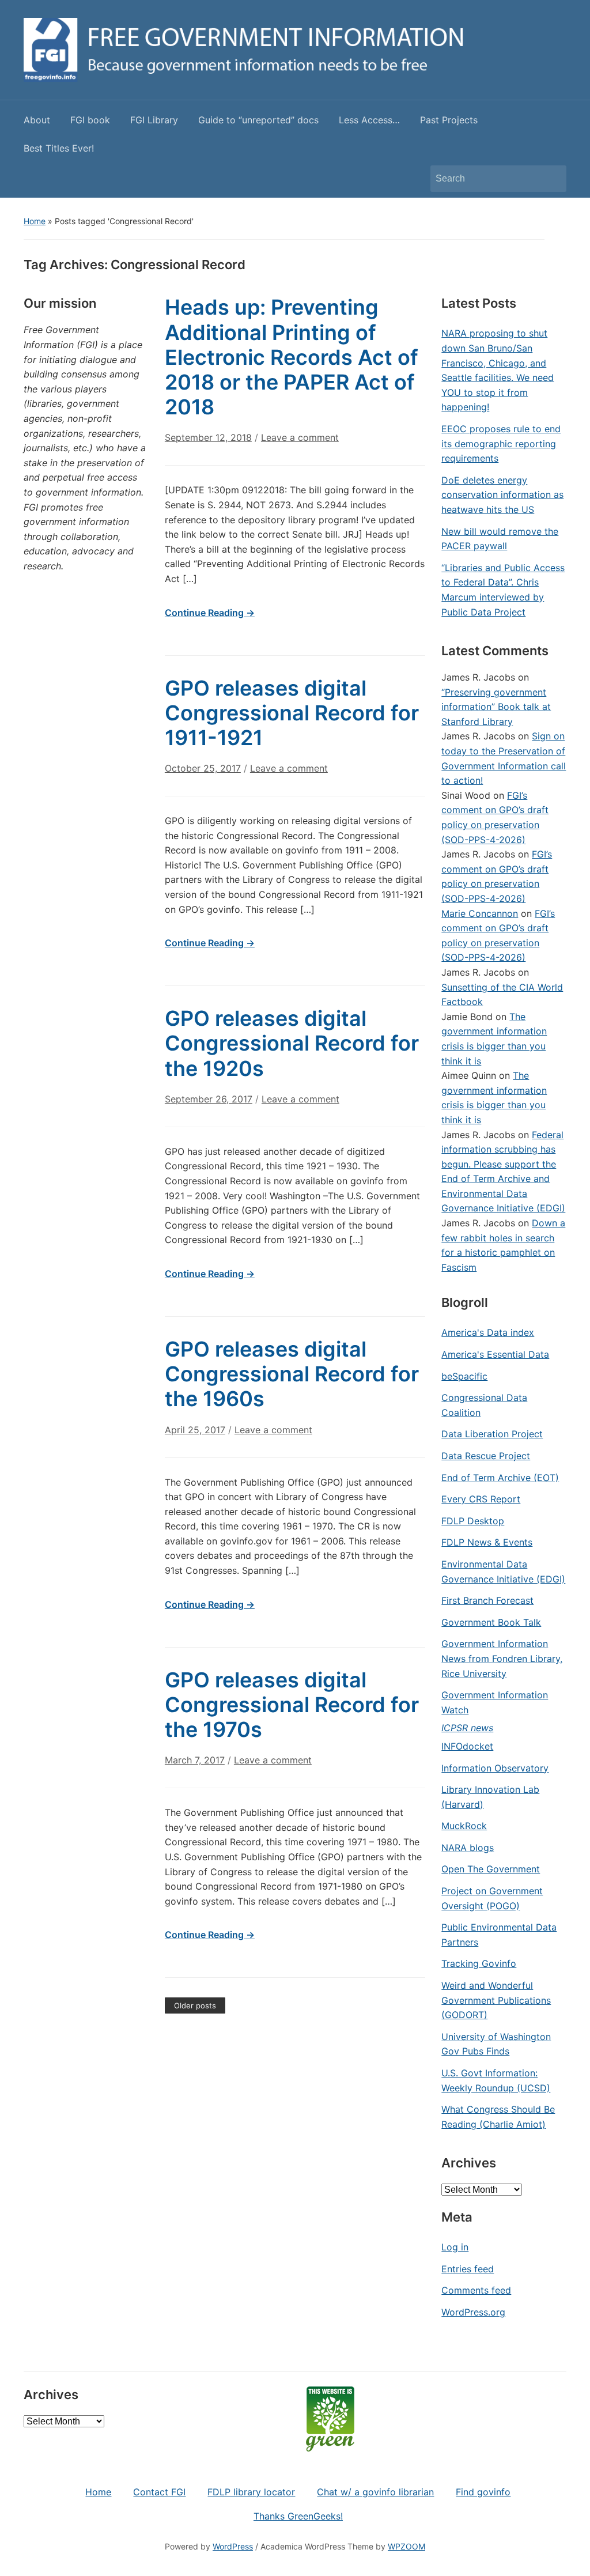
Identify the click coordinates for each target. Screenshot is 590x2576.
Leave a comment (300, 437)
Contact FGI (159, 2492)
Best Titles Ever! (59, 148)
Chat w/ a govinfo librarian (375, 2492)
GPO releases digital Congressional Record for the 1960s (292, 1374)
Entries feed (468, 2269)
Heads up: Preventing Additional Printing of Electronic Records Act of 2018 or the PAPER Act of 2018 (292, 357)
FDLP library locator (251, 2492)
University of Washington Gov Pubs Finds (496, 2044)
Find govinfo (483, 2492)
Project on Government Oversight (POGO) (492, 1898)
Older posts (195, 2005)
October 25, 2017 (203, 768)
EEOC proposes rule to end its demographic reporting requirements (501, 443)
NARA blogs (468, 1848)
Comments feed (476, 2290)
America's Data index (488, 1332)
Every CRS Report (481, 1499)
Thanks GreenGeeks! (298, 2516)
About (37, 120)
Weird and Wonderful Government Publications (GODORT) (496, 2000)
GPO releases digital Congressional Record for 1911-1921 (292, 713)
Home (35, 221)
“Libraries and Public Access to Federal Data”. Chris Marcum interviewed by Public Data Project (503, 590)
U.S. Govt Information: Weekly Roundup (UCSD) (496, 2080)
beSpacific (464, 1376)
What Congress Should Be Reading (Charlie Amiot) (498, 2117)
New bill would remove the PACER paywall (500, 539)
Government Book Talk (491, 1622)
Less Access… (369, 120)
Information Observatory (495, 1768)
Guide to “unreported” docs (258, 120)
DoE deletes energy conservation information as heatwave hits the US (502, 495)
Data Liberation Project (492, 1434)
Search (552, 179)
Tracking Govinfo (479, 1963)
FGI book (90, 120)
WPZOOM (406, 2546)
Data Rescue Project (486, 1456)
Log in (455, 2247)
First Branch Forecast (487, 1600)
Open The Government (491, 1869)
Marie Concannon (480, 913)
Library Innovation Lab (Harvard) (490, 1797)
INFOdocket (467, 1746)
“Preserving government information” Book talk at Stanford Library (496, 707)
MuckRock (464, 1826)
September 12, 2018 (208, 437)
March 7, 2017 (195, 1760)
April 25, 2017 (195, 1430)
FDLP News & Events (487, 1542)
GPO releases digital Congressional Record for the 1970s (292, 1705)
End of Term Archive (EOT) (500, 1478)
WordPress (233, 2546)
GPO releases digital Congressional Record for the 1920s (292, 1043)
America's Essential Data (495, 1354)
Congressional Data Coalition (484, 1405)
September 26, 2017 (209, 1099)
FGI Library (154, 120)
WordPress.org (473, 2312)
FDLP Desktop (473, 1521)
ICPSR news (467, 1728)
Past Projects (449, 120)
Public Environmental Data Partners (499, 1935)
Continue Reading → (210, 613)
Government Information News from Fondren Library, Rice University (502, 1658)
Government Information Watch (495, 1702)
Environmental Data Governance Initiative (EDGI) (503, 1572)
